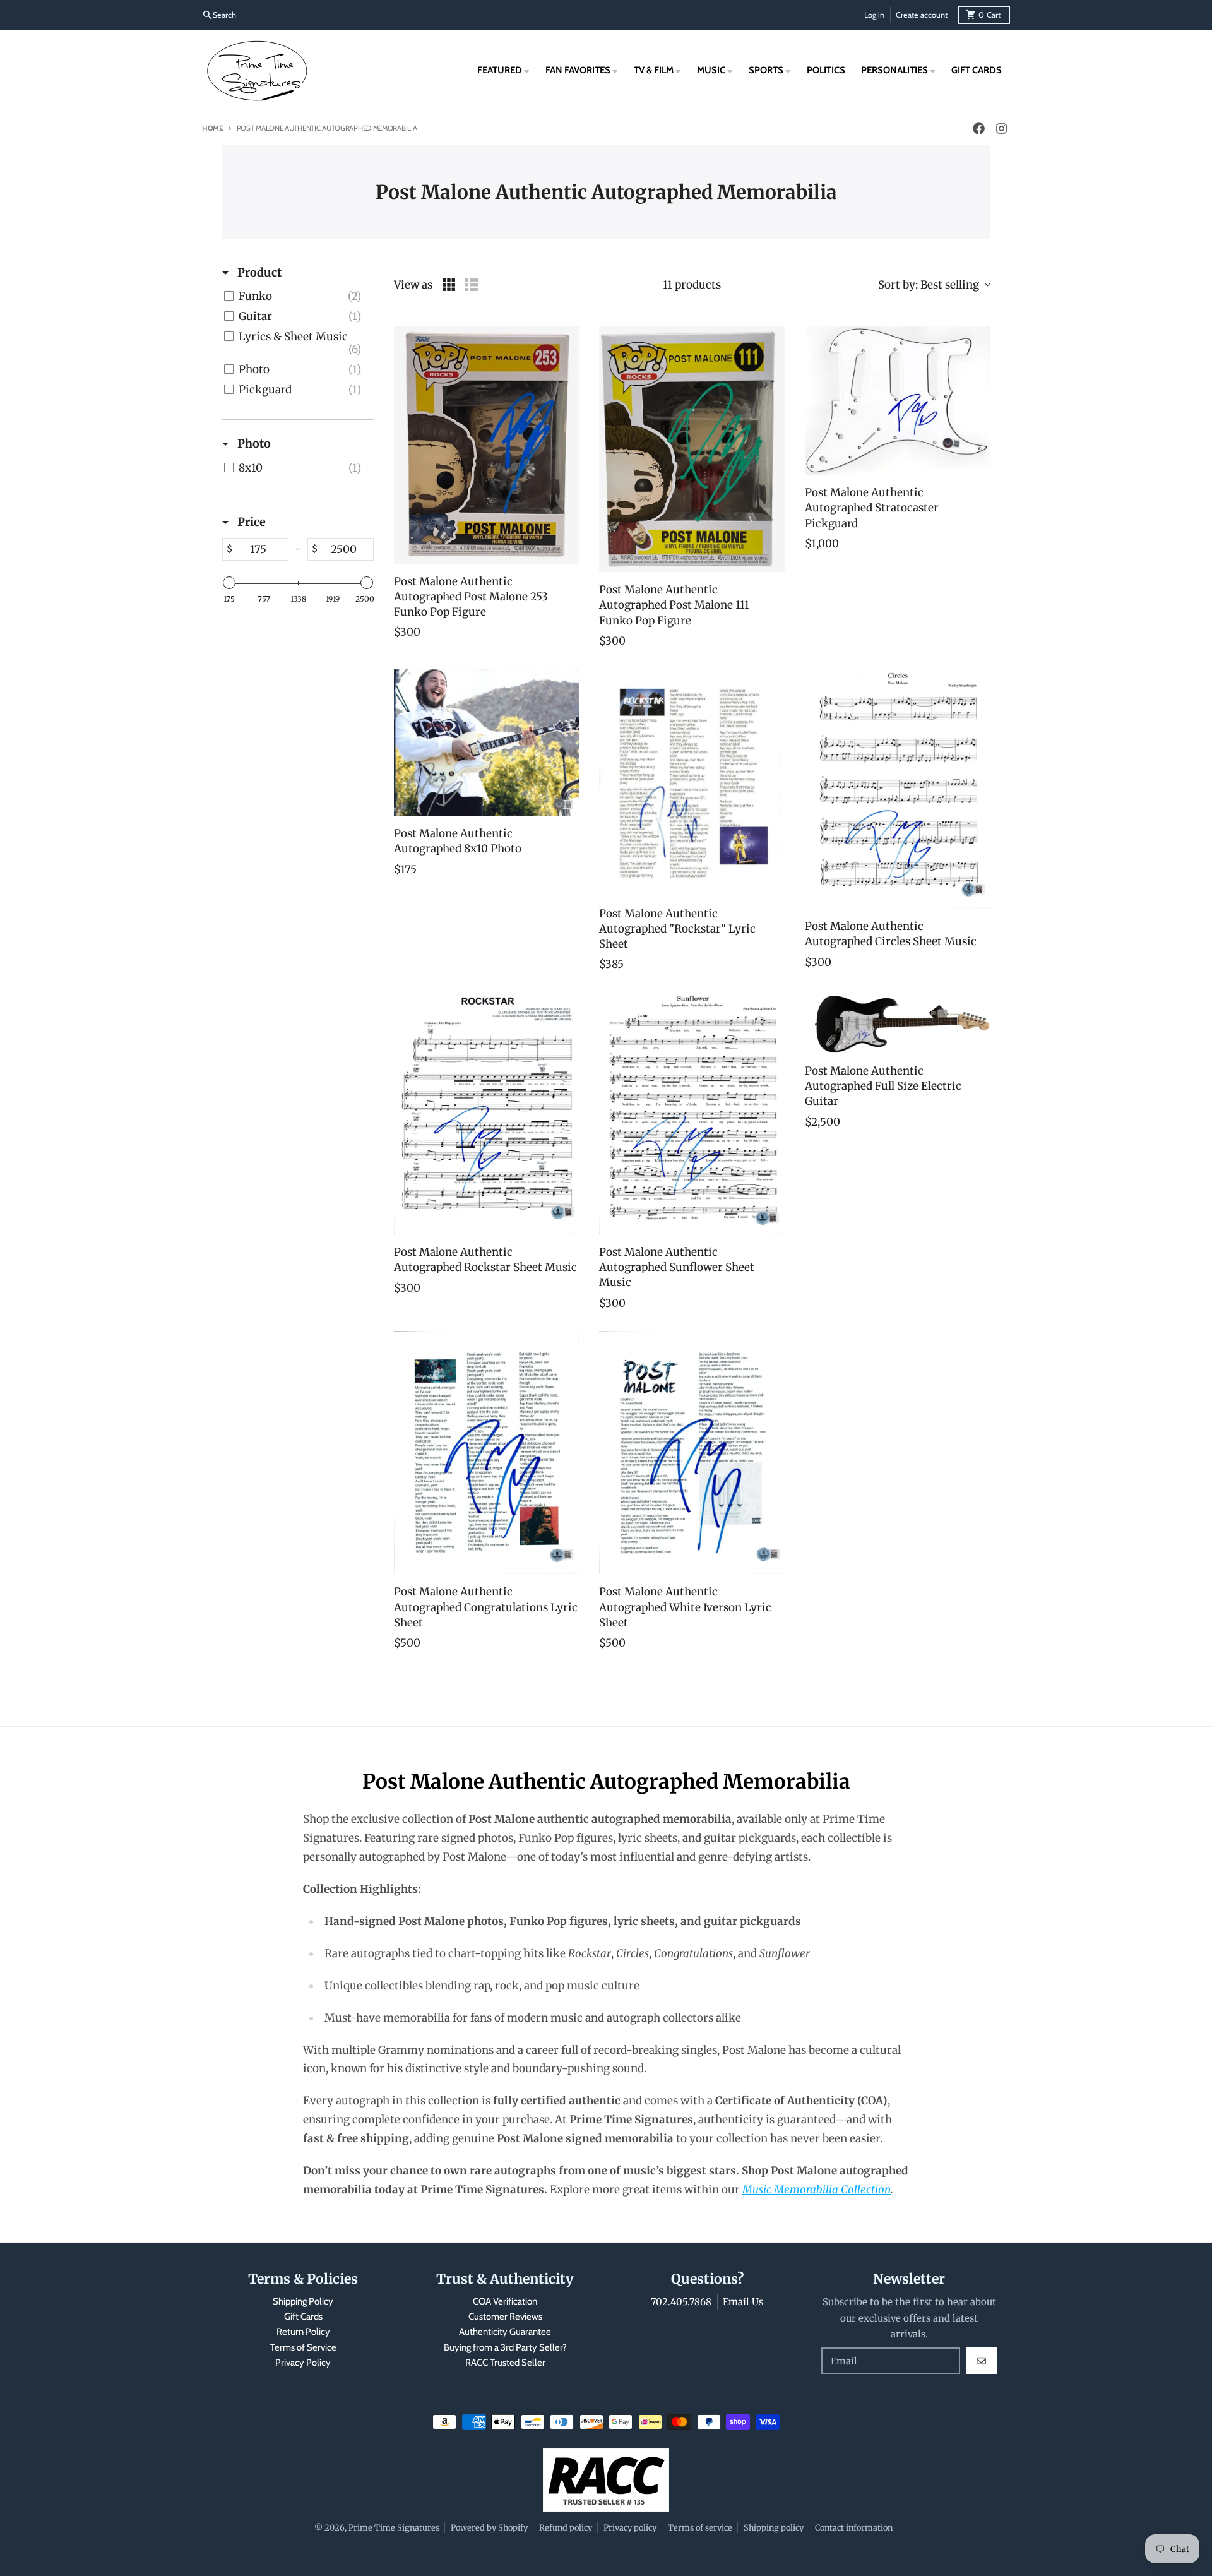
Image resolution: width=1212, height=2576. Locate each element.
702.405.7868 (681, 2302)
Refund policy (566, 2527)
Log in (874, 15)
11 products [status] (692, 285)
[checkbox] (296, 296)
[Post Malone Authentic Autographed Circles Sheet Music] (897, 789)
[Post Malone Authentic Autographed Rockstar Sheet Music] (486, 1113)
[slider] (229, 583)
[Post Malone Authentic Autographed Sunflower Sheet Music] (692, 1113)
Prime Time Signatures (394, 2527)
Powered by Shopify (489, 2527)
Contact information (854, 2527)
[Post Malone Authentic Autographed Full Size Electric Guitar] (897, 1023)
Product (258, 272)
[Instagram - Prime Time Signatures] (1001, 129)
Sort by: (929, 285)
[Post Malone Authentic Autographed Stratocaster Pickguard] (897, 401)
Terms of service (700, 2527)
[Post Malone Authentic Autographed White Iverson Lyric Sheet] (692, 1452)
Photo (253, 444)
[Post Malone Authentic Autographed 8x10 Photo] (486, 742)
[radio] (449, 285)
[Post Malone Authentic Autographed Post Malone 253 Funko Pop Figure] (486, 445)
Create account (922, 15)
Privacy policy (630, 2527)
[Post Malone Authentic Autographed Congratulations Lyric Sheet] (486, 1452)
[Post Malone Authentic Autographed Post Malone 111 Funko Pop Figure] (692, 449)
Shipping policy (774, 2527)
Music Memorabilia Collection (817, 2190)
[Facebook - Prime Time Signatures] (978, 129)
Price (250, 522)
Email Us (743, 2302)
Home (213, 128)
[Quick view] (566, 551)
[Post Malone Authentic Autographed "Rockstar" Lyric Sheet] (692, 782)
